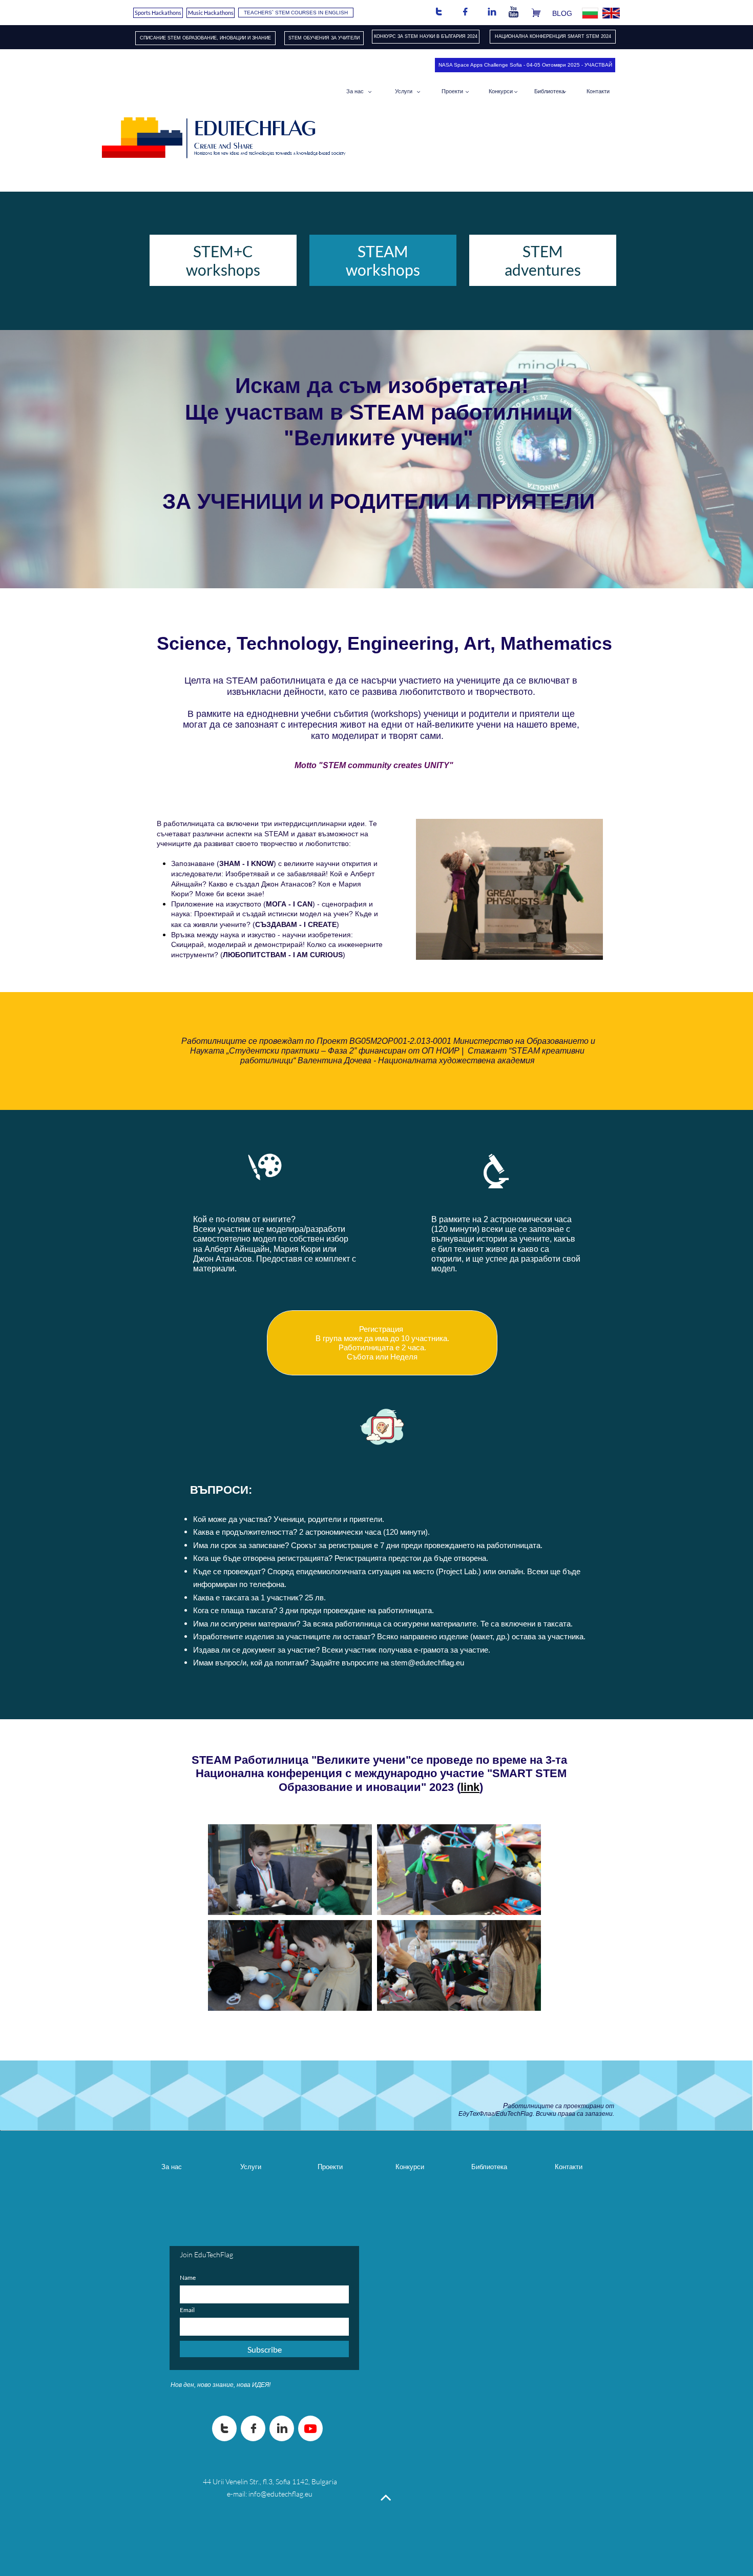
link (470, 1787)
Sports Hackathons (158, 13)
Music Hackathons (211, 13)
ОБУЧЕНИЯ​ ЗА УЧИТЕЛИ (331, 38)
